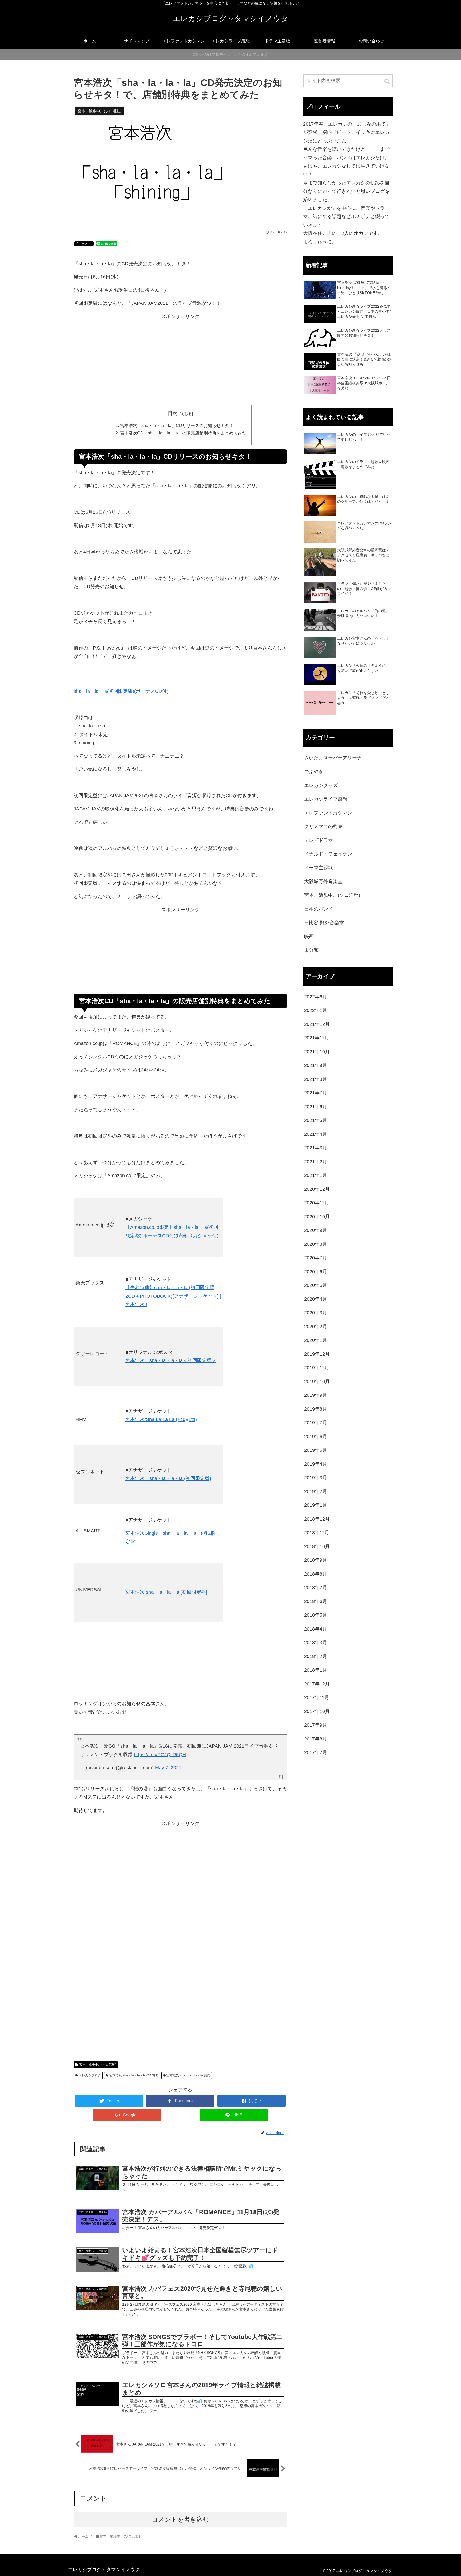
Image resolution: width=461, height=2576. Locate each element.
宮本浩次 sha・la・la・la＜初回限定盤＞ (171, 1360)
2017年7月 (316, 1752)
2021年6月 (316, 1107)
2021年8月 (316, 1079)
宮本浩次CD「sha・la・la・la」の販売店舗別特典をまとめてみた (183, 433)
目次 (173, 413)
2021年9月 (316, 1065)
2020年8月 (316, 1244)
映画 (309, 936)
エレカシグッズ (321, 785)
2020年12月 (317, 1189)
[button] (387, 81)
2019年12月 (317, 1354)
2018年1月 (316, 1670)
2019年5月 (316, 1450)
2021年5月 (316, 1120)
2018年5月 (316, 1615)
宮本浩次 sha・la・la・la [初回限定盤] (166, 1592)
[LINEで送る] (106, 243)
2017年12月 (317, 1684)
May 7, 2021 (168, 1768)
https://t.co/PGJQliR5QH (160, 1755)
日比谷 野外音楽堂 (324, 923)
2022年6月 (316, 997)
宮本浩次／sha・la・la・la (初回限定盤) (168, 1478)
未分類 (311, 950)
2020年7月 (316, 1258)
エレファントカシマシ (328, 813)
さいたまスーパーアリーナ (333, 758)
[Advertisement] (180, 363)
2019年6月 (316, 1437)
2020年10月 (317, 1217)
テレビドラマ (319, 840)
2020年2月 (316, 1327)
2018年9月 (316, 1560)
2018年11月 (317, 1533)
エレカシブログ (90, 2075)
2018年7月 (316, 1588)
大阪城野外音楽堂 (323, 881)
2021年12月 (317, 1024)
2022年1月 (316, 1010)
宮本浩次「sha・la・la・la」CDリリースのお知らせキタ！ (177, 425)
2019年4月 (316, 1464)
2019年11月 (317, 1368)
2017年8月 (316, 1739)
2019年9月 (316, 1395)
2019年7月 (316, 1423)
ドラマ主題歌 (319, 868)
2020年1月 (316, 1340)
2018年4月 (316, 1629)
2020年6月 (316, 1272)
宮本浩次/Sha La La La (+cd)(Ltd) (161, 1419)
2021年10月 (317, 1052)
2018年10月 (317, 1546)
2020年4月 (316, 1299)
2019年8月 (316, 1409)
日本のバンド (319, 909)
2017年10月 (317, 1711)
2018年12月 (317, 1519)
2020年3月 (316, 1313)
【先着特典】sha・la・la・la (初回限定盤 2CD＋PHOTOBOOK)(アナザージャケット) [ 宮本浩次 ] (173, 1296)
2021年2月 (316, 1162)
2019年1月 (316, 1505)
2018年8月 (316, 1574)
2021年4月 (316, 1134)
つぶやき (314, 771)
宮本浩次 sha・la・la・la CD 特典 (134, 2075)
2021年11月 (317, 1038)
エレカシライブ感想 (326, 799)
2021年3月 (316, 1148)
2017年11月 (317, 1697)
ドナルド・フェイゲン (328, 854)
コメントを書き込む (180, 2520)
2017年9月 (316, 1725)
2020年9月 (316, 1230)
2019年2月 (316, 1491)
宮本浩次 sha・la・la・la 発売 (188, 2075)
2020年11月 (317, 1203)
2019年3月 (316, 1478)
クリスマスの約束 (323, 826)
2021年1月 (316, 1175)
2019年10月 (317, 1382)
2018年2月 (316, 1656)
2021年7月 (316, 1093)
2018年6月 (316, 1601)
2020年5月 (316, 1285)
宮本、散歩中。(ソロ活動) (98, 2065)
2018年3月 (316, 1643)
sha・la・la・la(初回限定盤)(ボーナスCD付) (121, 691)
